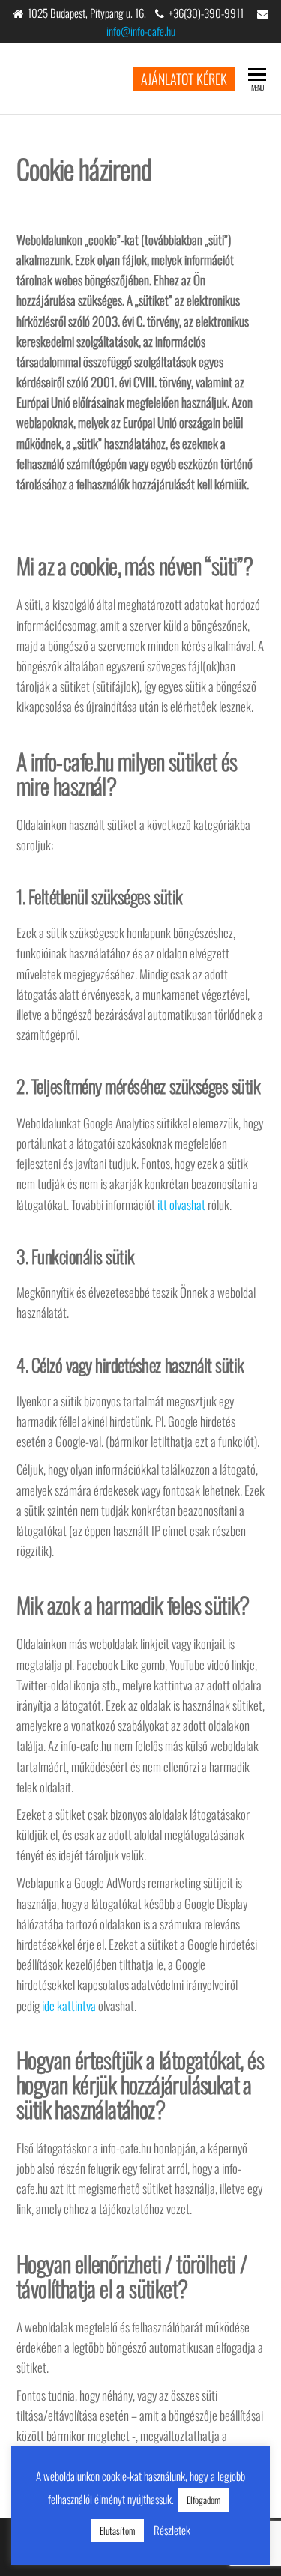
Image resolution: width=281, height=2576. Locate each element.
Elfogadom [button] (203, 2500)
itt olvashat (181, 1204)
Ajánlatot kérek (184, 79)
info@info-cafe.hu (141, 31)
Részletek (172, 2530)
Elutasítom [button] (117, 2530)
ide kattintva (69, 2005)
